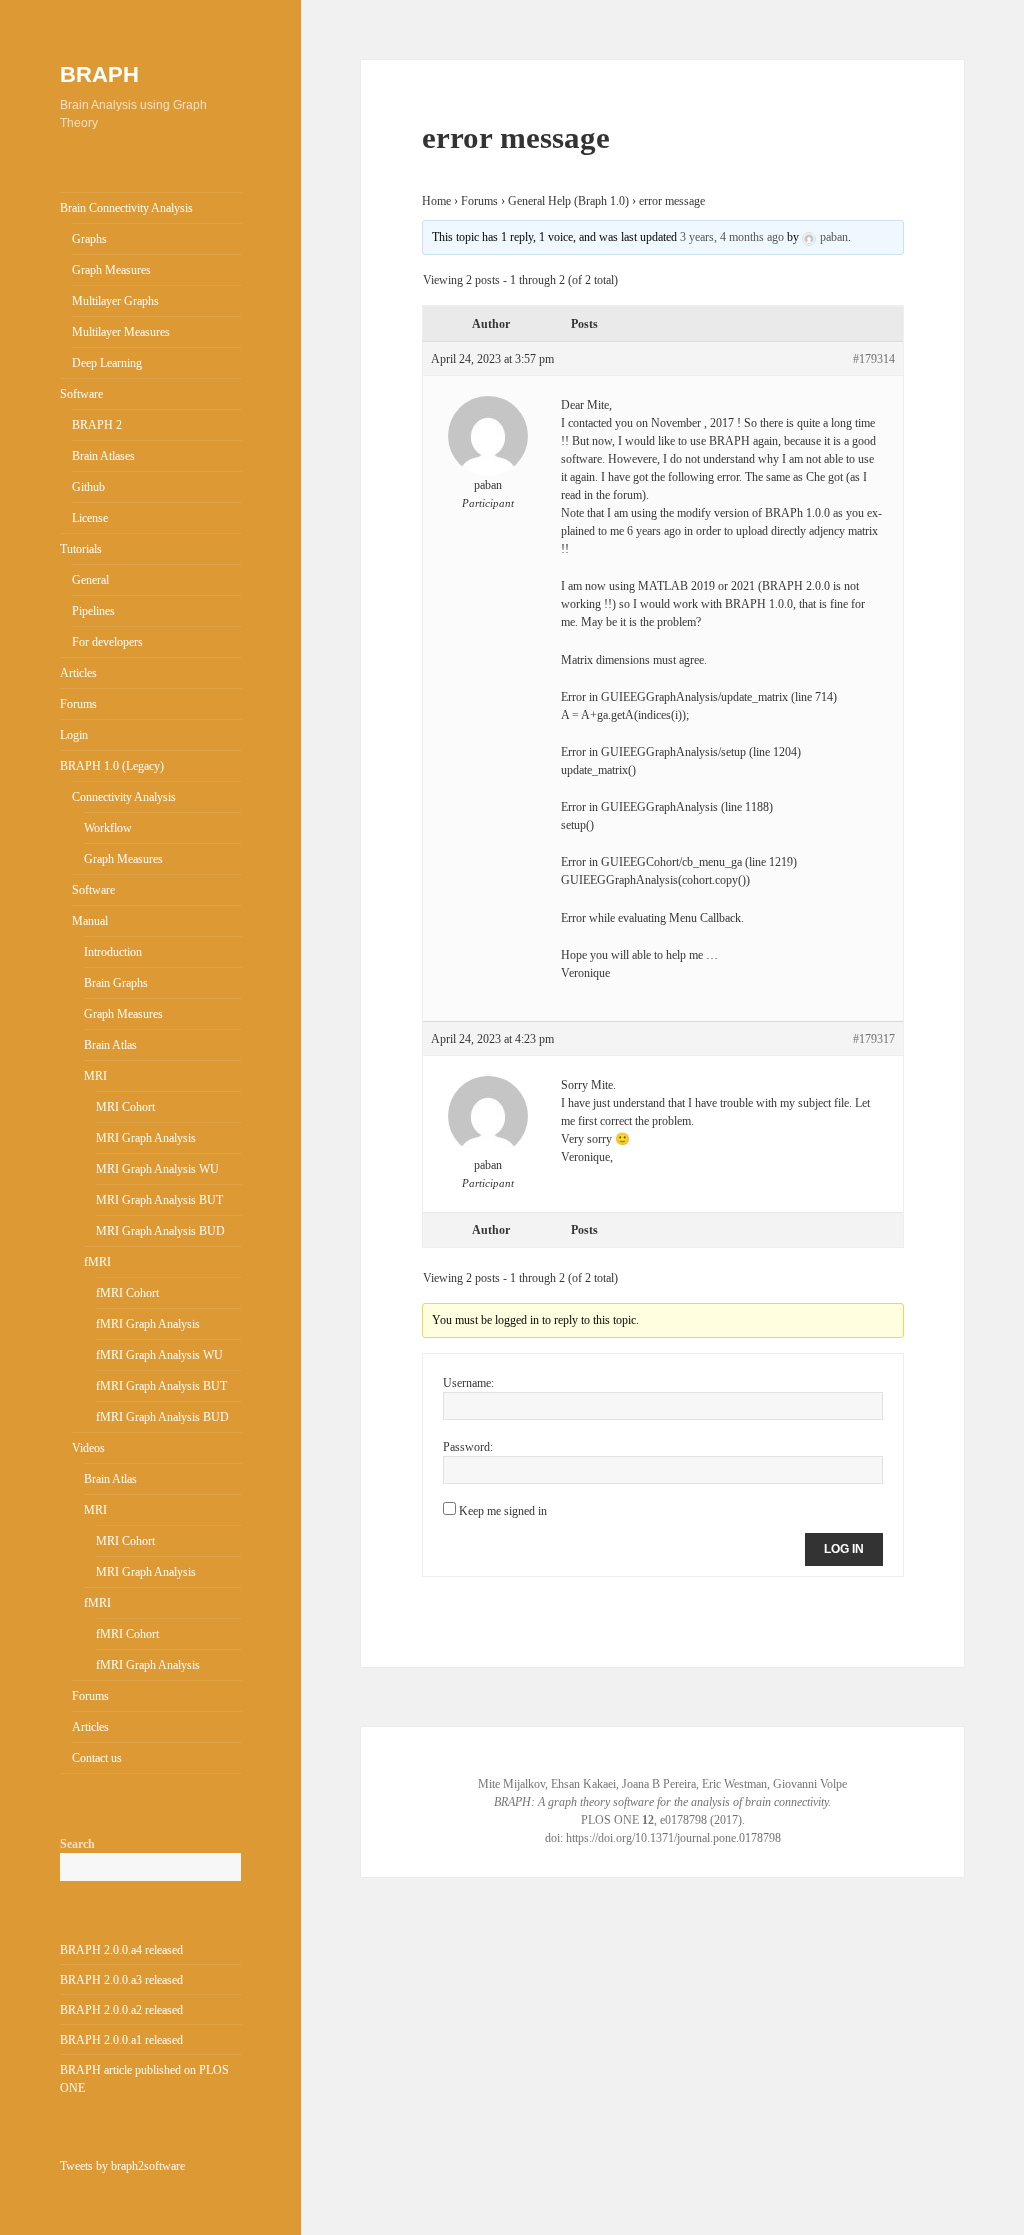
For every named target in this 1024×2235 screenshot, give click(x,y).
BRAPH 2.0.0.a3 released (121, 1980)
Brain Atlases (103, 456)
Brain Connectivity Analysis (126, 208)
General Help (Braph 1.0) (568, 201)
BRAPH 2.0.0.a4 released (121, 1950)
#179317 (874, 1039)
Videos (88, 1448)
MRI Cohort (125, 1107)
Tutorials (81, 549)
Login (74, 735)
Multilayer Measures (121, 332)
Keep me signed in (503, 1511)
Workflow (108, 828)
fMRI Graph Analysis (148, 1324)
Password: (468, 1447)
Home (436, 201)
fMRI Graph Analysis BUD (162, 1417)
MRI (95, 1076)
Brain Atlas (110, 1045)
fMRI (97, 1262)
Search (77, 1844)
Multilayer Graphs (115, 301)
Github (88, 487)
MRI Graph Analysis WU (157, 1169)
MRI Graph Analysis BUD (160, 1231)
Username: (468, 1383)
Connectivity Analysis (124, 797)
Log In (844, 1549)
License (90, 518)
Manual (90, 921)
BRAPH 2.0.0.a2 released (121, 2010)
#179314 (874, 359)
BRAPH (99, 74)
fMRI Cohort (127, 1293)
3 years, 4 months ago (732, 237)
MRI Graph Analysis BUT (159, 1200)
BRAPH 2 (97, 425)
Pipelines (93, 611)
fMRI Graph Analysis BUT (161, 1386)
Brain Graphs (116, 983)
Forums (78, 704)
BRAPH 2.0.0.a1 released (121, 2040)
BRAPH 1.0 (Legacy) (112, 766)
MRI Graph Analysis (146, 1138)
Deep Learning (107, 363)
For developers (107, 642)
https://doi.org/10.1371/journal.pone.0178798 (673, 1838)
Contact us (97, 1758)
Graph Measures (111, 270)
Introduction (113, 952)
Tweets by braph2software (122, 2166)
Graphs (89, 239)
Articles (78, 673)
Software (81, 394)
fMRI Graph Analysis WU (159, 1355)
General (90, 580)
